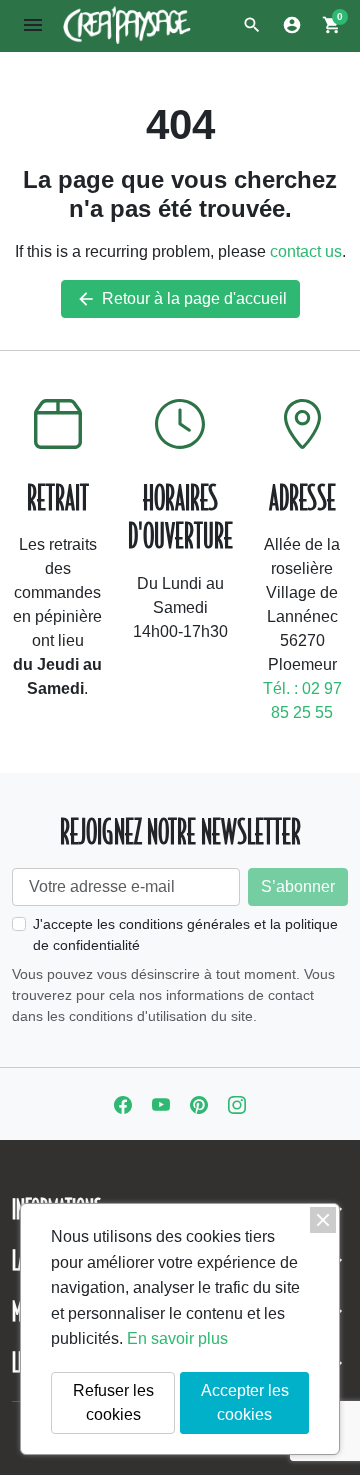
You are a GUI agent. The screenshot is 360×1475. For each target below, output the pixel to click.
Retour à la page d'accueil (181, 299)
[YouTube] (161, 1103)
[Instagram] (237, 1103)
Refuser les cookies (113, 1402)
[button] (252, 25)
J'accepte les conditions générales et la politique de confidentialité (185, 934)
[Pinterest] (199, 1103)
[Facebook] (123, 1103)
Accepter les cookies (245, 1402)
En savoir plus (177, 1338)
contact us (306, 251)
